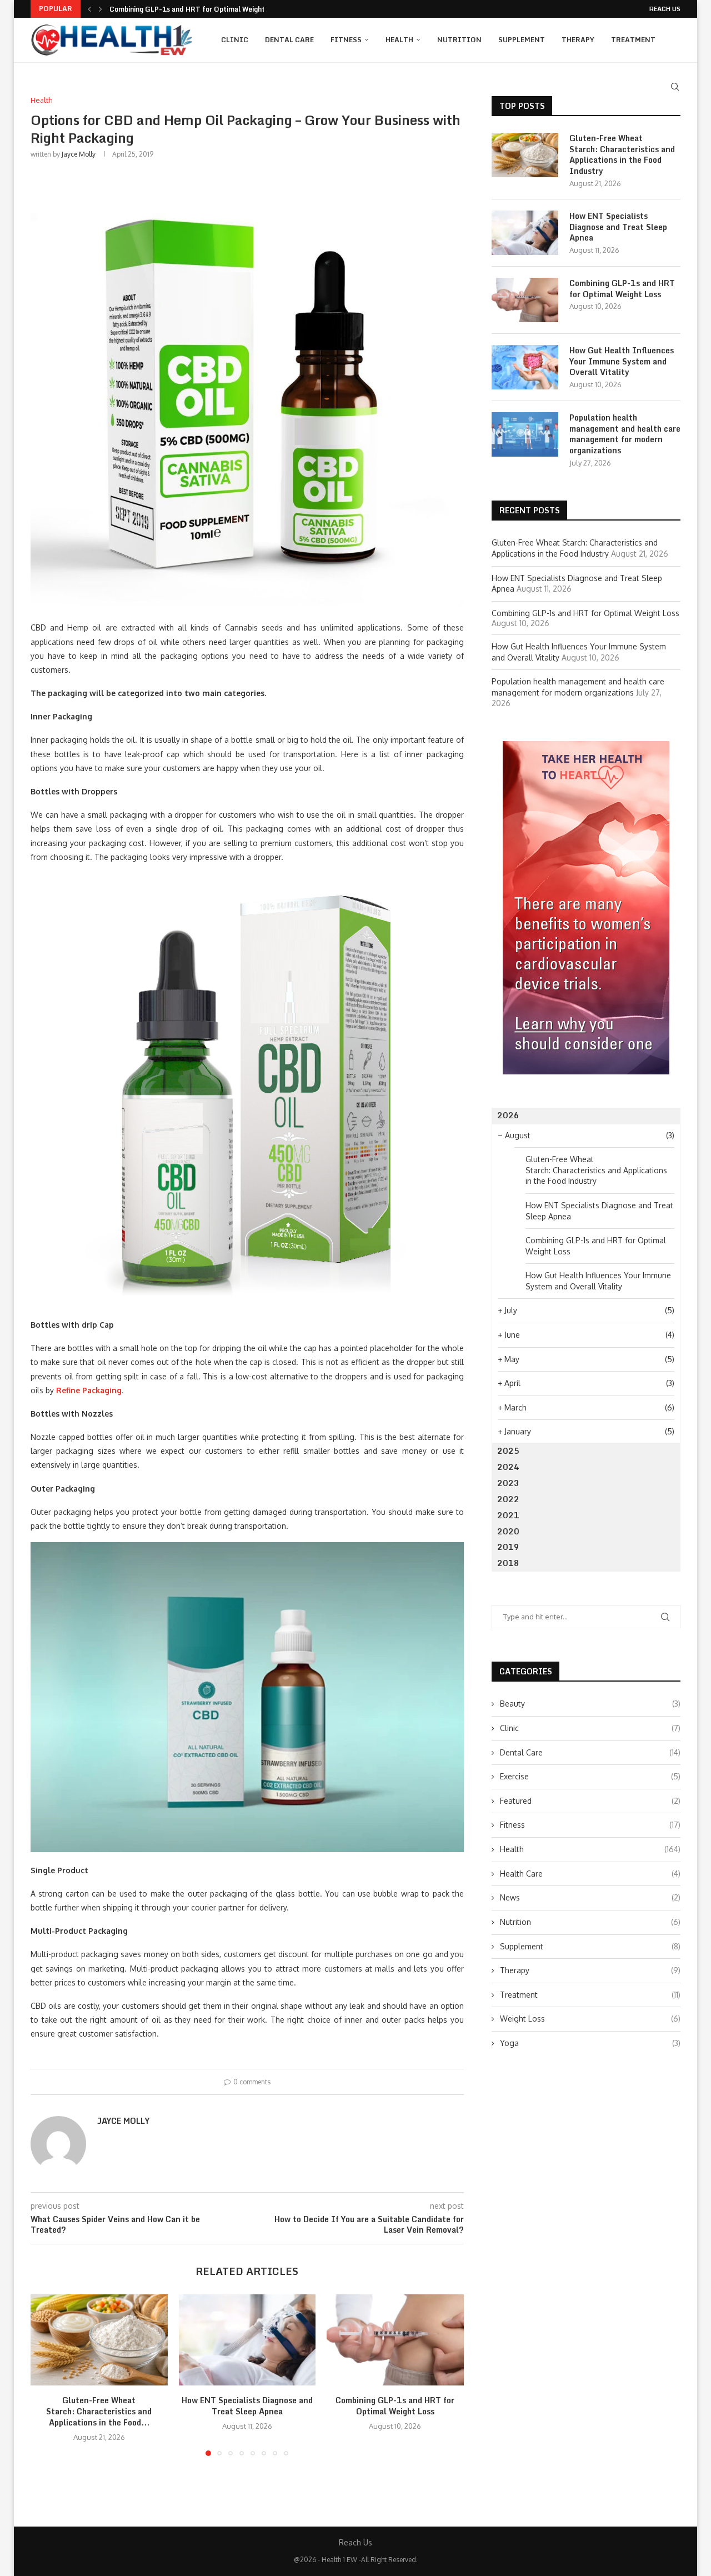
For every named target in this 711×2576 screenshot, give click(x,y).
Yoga (590, 2043)
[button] (89, 9)
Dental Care (289, 40)
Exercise (590, 1776)
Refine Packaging (89, 1390)
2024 (508, 1467)
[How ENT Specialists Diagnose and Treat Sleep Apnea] (247, 2340)
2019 (508, 1547)
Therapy (578, 40)
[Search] (675, 87)
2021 (508, 1515)
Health (399, 40)
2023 (508, 1483)
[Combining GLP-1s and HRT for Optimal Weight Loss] (395, 2340)
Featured (590, 1801)
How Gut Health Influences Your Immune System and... (202, 9)
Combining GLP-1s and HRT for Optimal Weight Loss (395, 2406)
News (590, 1897)
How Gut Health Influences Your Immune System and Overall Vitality (622, 361)
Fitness (346, 40)
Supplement (522, 40)
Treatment (633, 40)
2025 (508, 1451)
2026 (508, 1115)
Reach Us (665, 9)
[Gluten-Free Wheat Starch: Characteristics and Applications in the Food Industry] (99, 2340)
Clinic (235, 40)
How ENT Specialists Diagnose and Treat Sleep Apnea (247, 2406)
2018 (508, 1563)
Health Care (590, 1874)
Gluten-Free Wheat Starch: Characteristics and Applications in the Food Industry (622, 154)
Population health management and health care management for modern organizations (625, 434)
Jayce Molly (79, 154)
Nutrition (459, 40)
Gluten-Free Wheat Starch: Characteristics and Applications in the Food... (99, 2411)
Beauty (590, 1704)
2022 (508, 1499)
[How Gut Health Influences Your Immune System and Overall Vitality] (525, 367)
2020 (508, 1531)
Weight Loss (590, 2019)
